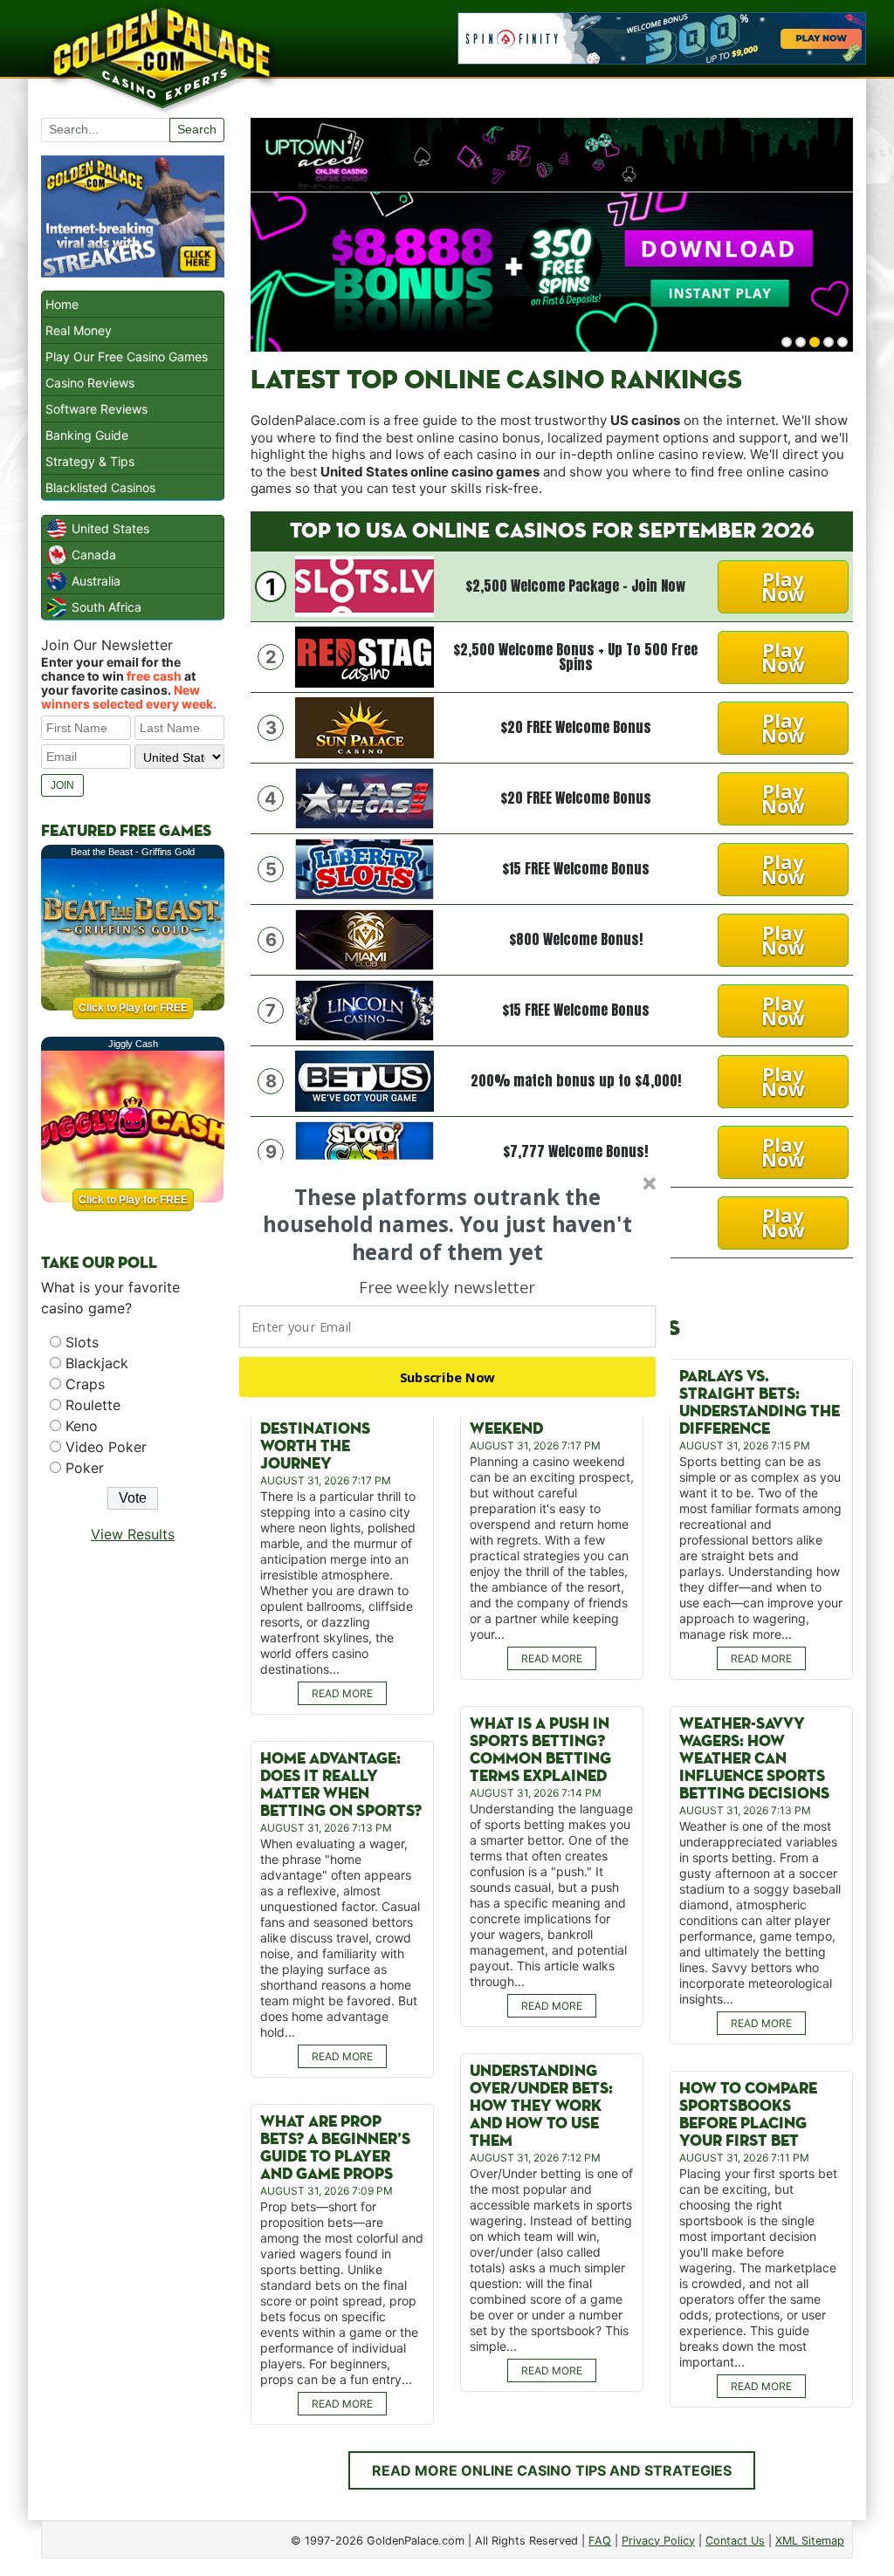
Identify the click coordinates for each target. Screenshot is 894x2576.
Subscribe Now (448, 1377)
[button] (448, 1224)
